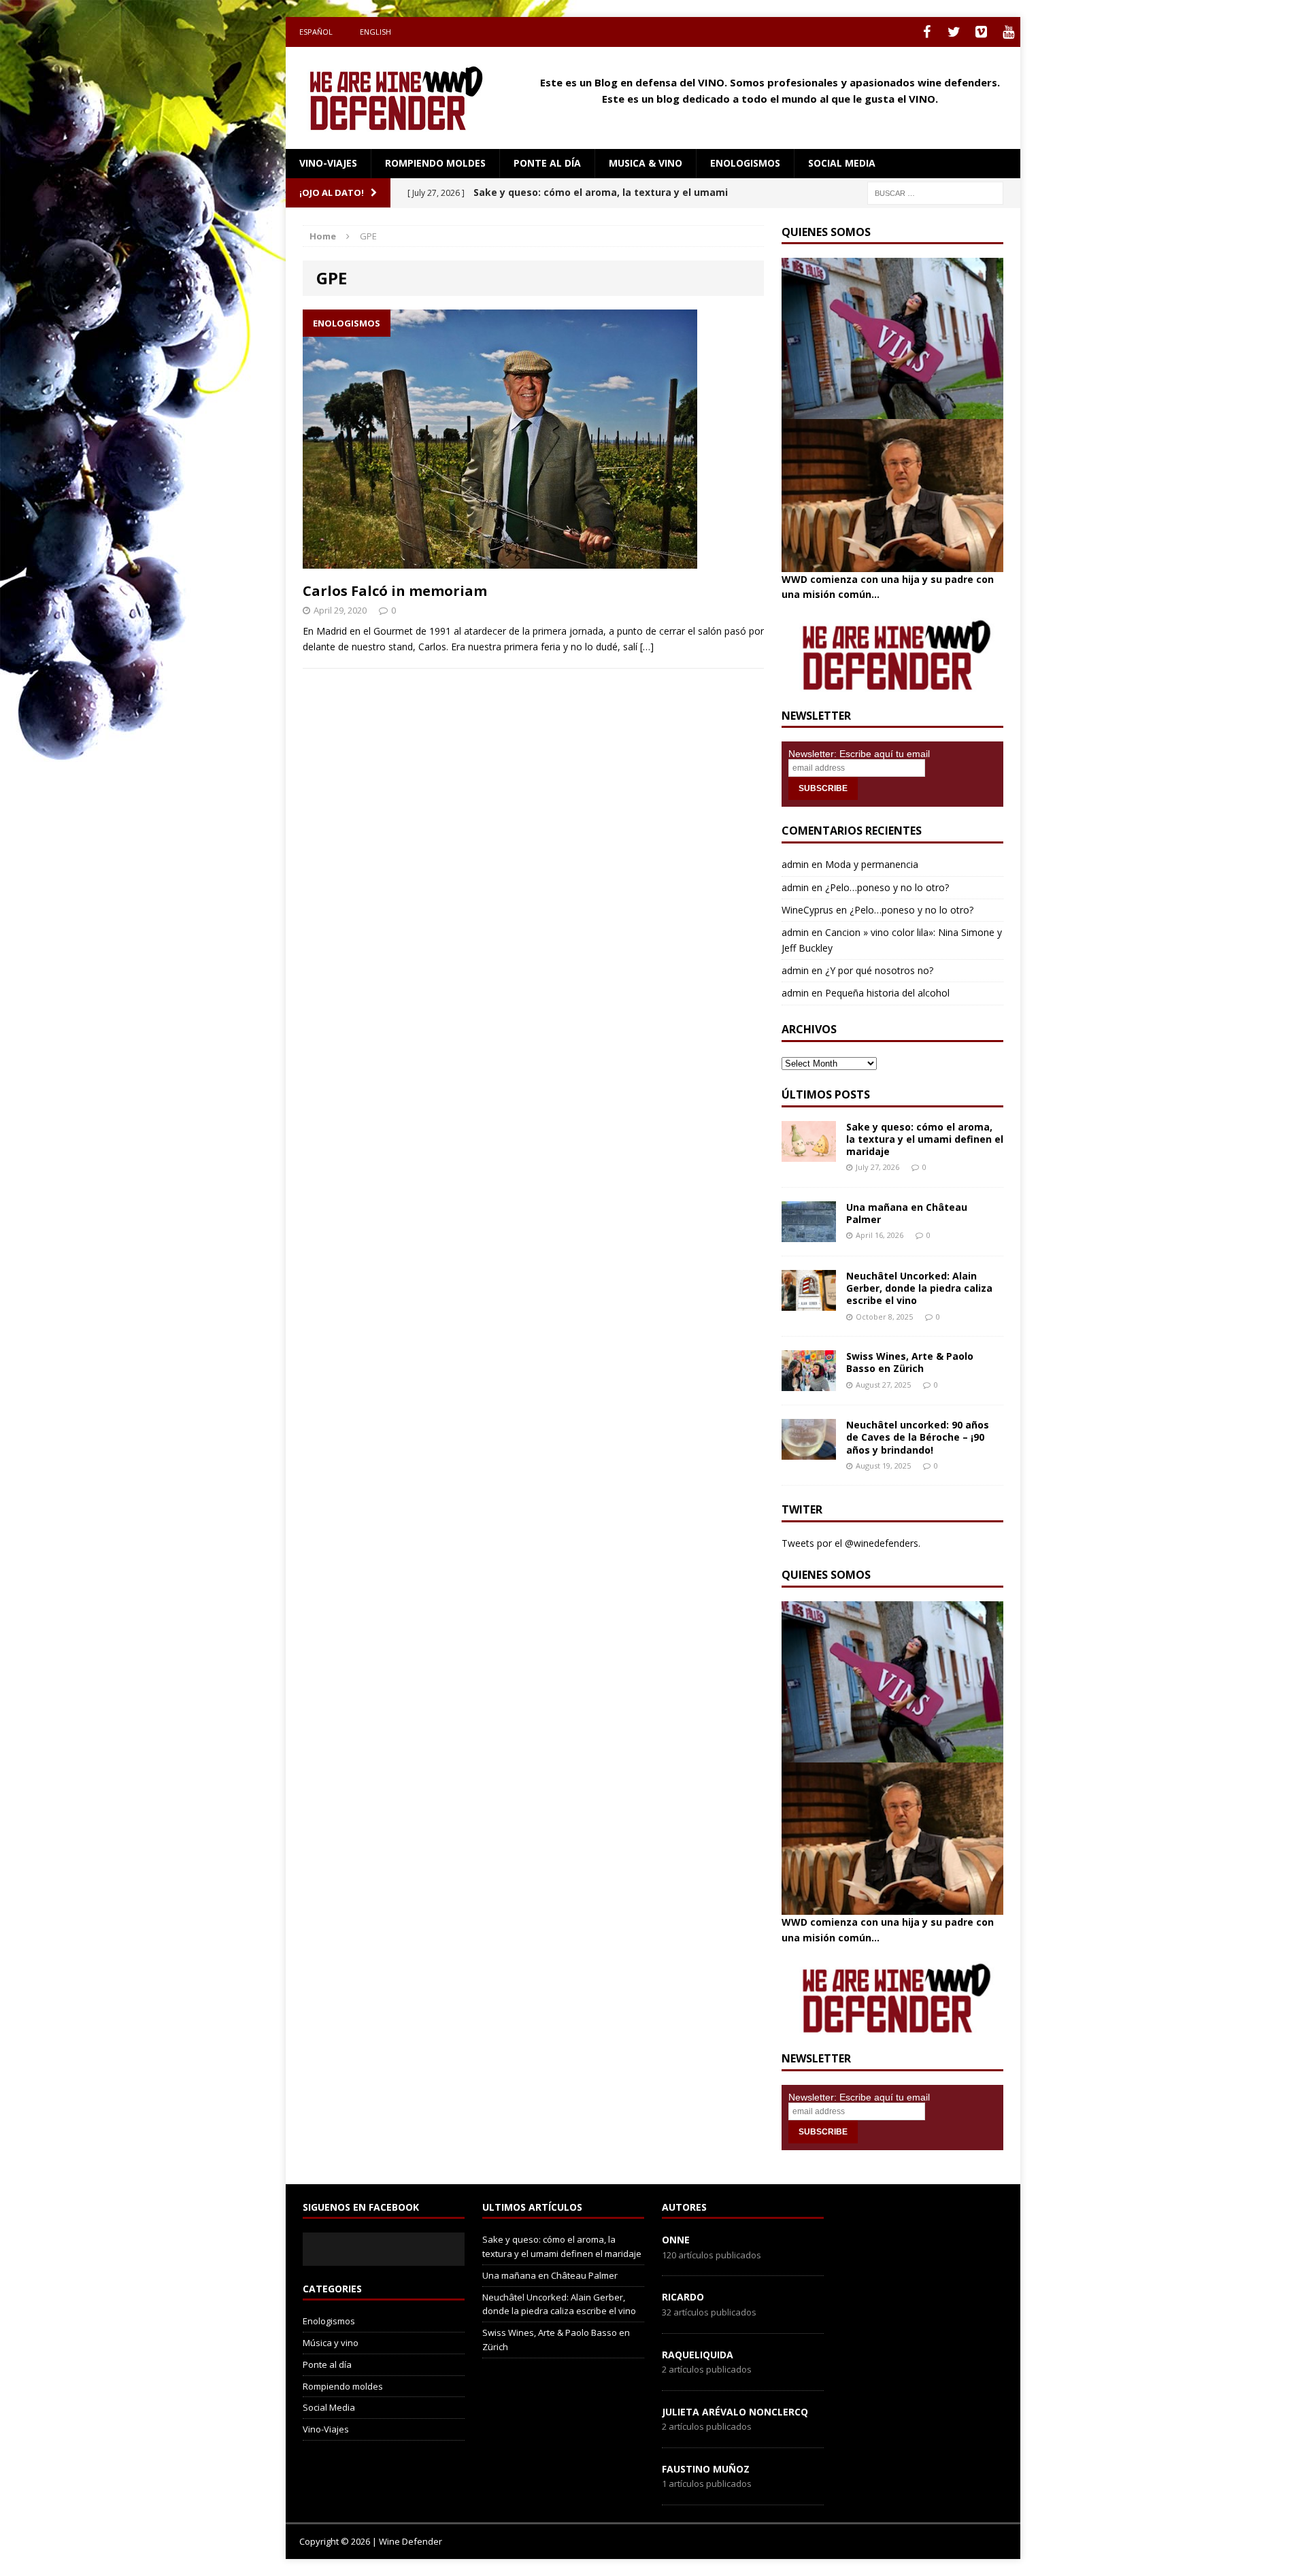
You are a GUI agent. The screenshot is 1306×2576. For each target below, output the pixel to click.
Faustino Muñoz (706, 2469)
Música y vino (331, 2343)
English (375, 32)
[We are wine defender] (402, 98)
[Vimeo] (981, 32)
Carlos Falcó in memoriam (395, 591)
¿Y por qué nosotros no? (879, 970)
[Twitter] (954, 32)
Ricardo (683, 2297)
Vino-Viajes (328, 163)
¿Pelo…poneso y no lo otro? (887, 887)
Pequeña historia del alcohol (887, 993)
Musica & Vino (646, 163)
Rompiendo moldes (435, 163)
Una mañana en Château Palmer (907, 1213)
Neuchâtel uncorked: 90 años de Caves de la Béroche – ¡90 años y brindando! (918, 1437)
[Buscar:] (935, 192)
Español (316, 32)
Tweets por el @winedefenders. (851, 1543)
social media (842, 163)
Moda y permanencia (872, 864)
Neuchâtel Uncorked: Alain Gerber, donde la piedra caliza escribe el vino (919, 1288)
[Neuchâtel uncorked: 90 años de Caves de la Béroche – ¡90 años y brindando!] (809, 1452)
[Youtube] (1008, 32)
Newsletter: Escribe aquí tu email (859, 754)
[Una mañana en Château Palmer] (809, 1234)
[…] (647, 647)
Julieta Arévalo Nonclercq (735, 2412)
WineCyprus (807, 910)
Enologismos (745, 163)
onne (676, 2240)
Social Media (329, 2407)
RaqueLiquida (698, 2355)
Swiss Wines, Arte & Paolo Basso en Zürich (910, 1362)
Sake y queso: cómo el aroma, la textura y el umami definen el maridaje (925, 1139)
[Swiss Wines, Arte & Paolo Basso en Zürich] (809, 1383)
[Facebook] (926, 32)
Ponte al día (547, 163)
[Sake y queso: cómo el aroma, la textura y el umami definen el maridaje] (809, 1153)
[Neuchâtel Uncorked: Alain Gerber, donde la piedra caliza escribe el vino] (809, 1303)
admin (795, 864)
